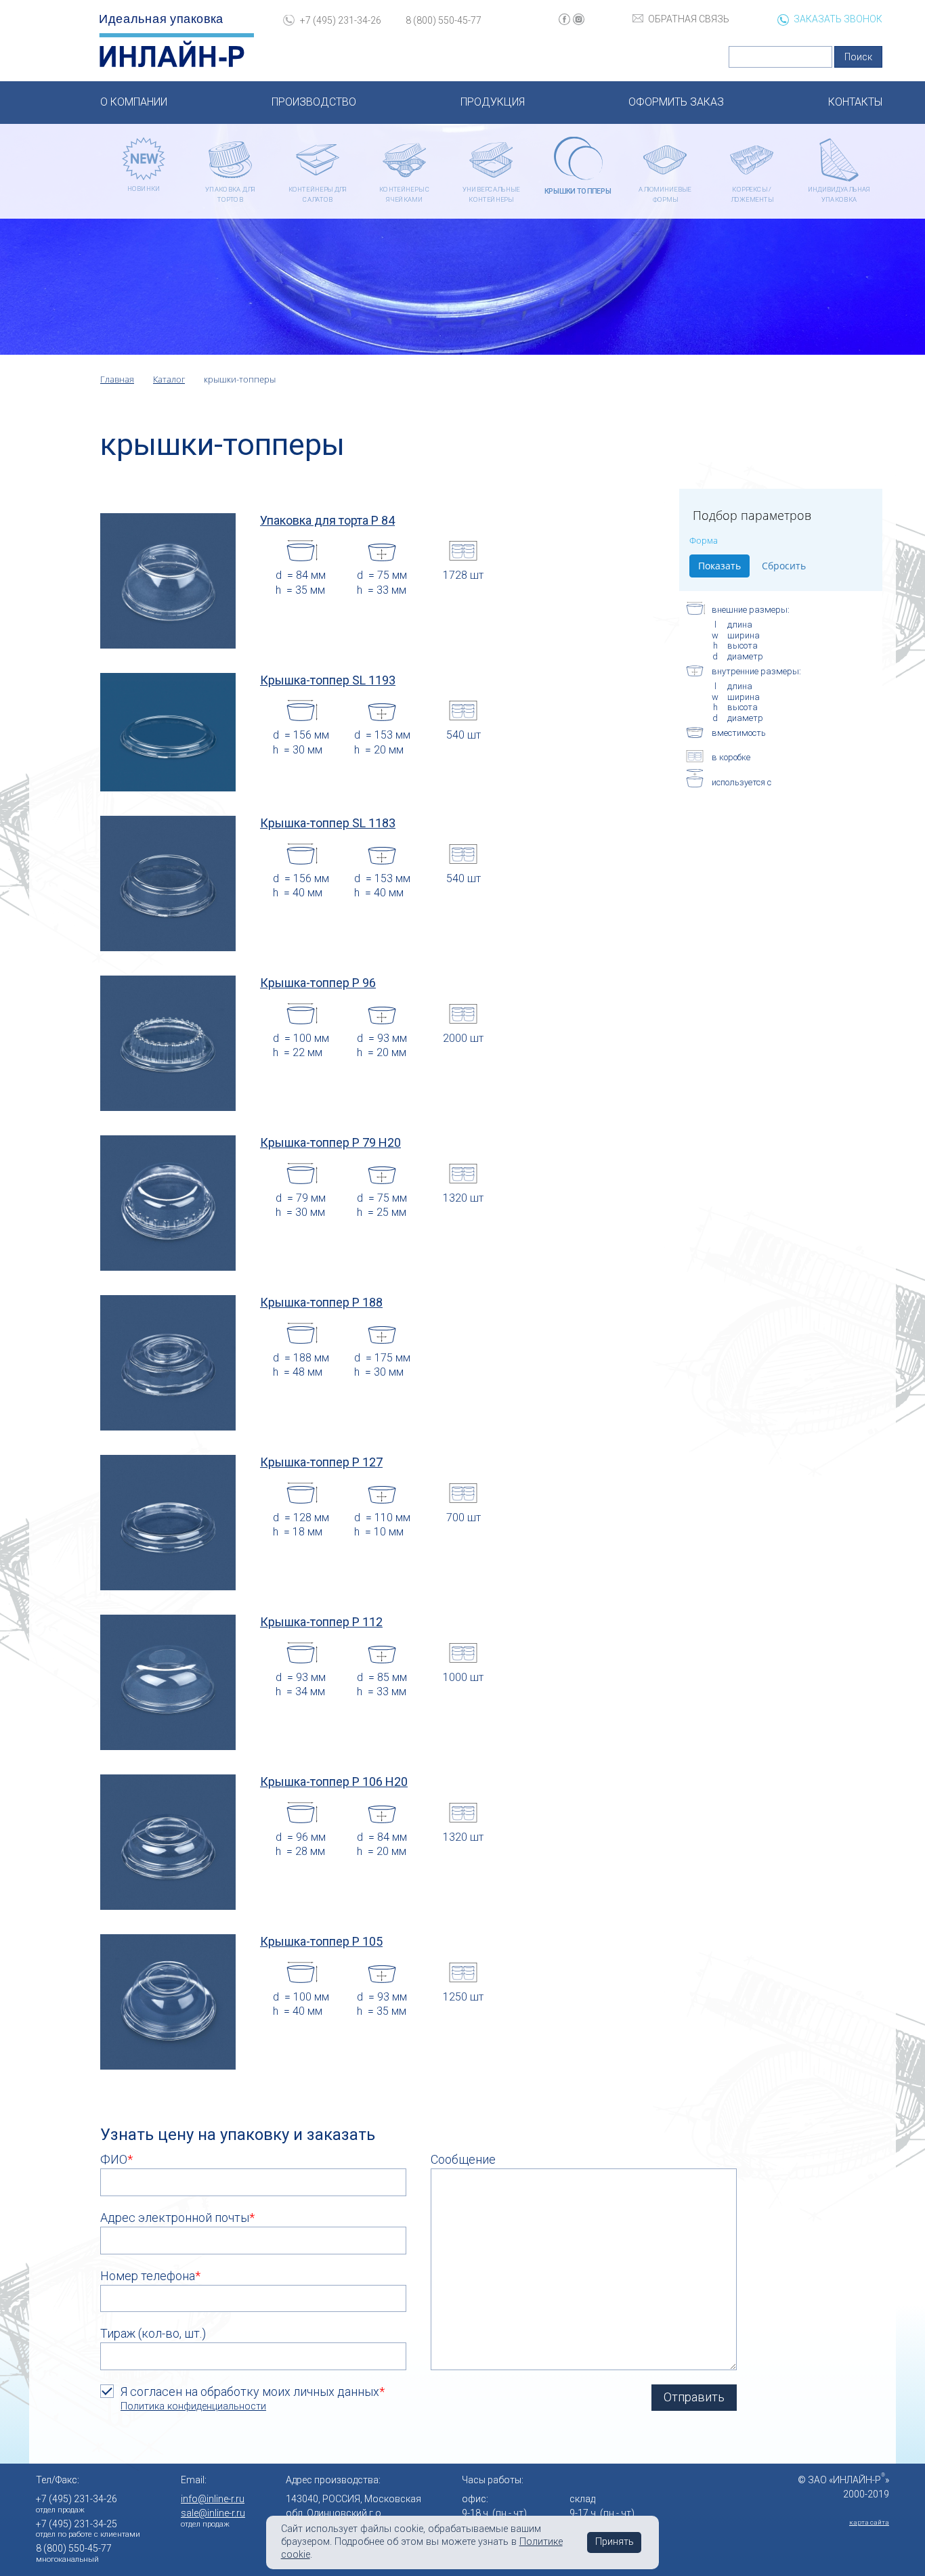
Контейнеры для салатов (317, 194)
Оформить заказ (676, 102)
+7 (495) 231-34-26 (341, 20)
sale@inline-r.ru (213, 2513)
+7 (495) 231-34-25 (77, 2524)
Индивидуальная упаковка (839, 194)
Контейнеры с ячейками (404, 194)
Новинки (144, 189)
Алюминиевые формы (665, 194)
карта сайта (869, 2522)
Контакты (855, 102)
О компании (134, 102)
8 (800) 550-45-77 (444, 20)
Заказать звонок (838, 19)
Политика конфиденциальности (193, 2406)
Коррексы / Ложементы (752, 194)
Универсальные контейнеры (491, 194)
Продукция (493, 102)
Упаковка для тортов (230, 194)
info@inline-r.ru (213, 2499)
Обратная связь (689, 19)
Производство (314, 102)
